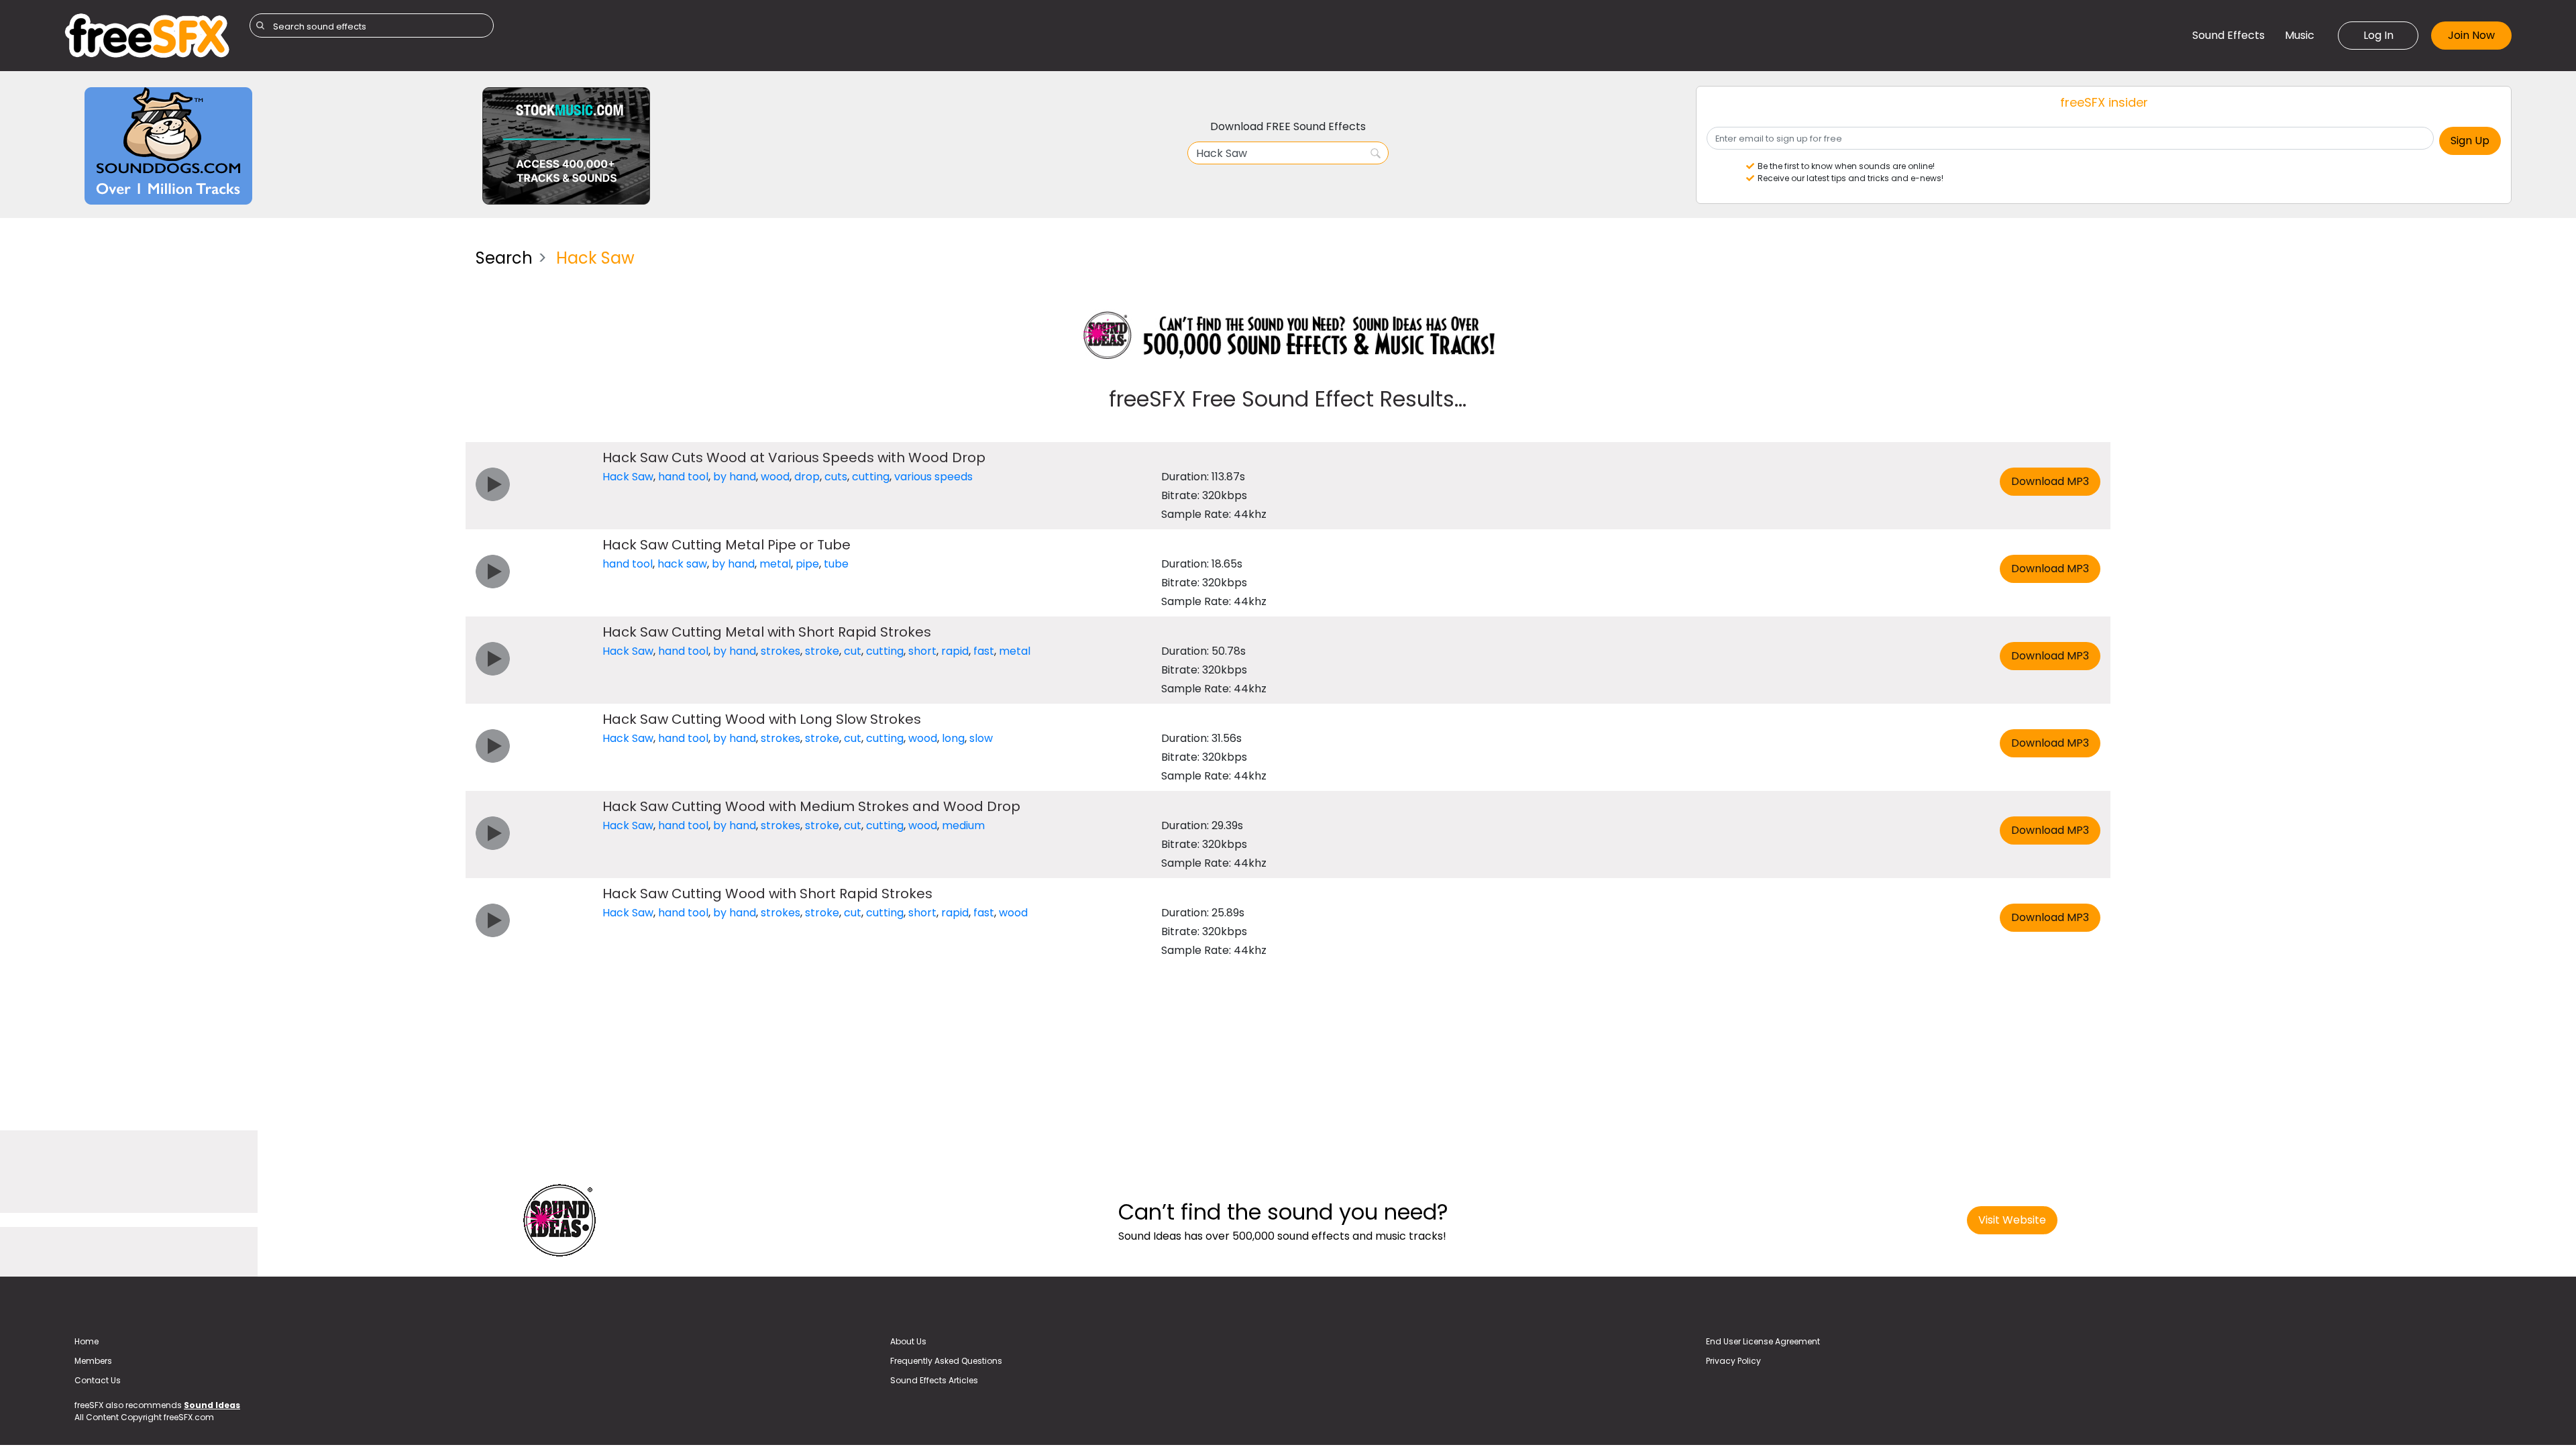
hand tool (683, 477)
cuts (836, 477)
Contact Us (98, 1380)
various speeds (933, 477)
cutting (871, 477)
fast (984, 651)
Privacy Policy (1733, 1361)
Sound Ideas (212, 1405)
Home (87, 1341)
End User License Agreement (1763, 1341)
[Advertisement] (260, 332)
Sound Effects (2229, 35)
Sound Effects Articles (934, 1380)
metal (775, 564)
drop (807, 477)
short (922, 651)
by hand (735, 477)
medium (963, 825)
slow (981, 738)
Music (2300, 35)
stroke (822, 651)
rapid (955, 651)
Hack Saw (628, 477)
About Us (908, 1341)
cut (853, 651)
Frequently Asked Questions (946, 1361)
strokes (781, 651)
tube (836, 564)
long (953, 738)
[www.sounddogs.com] (168, 145)
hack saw (682, 564)
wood (775, 477)
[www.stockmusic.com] (566, 145)
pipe (807, 564)
